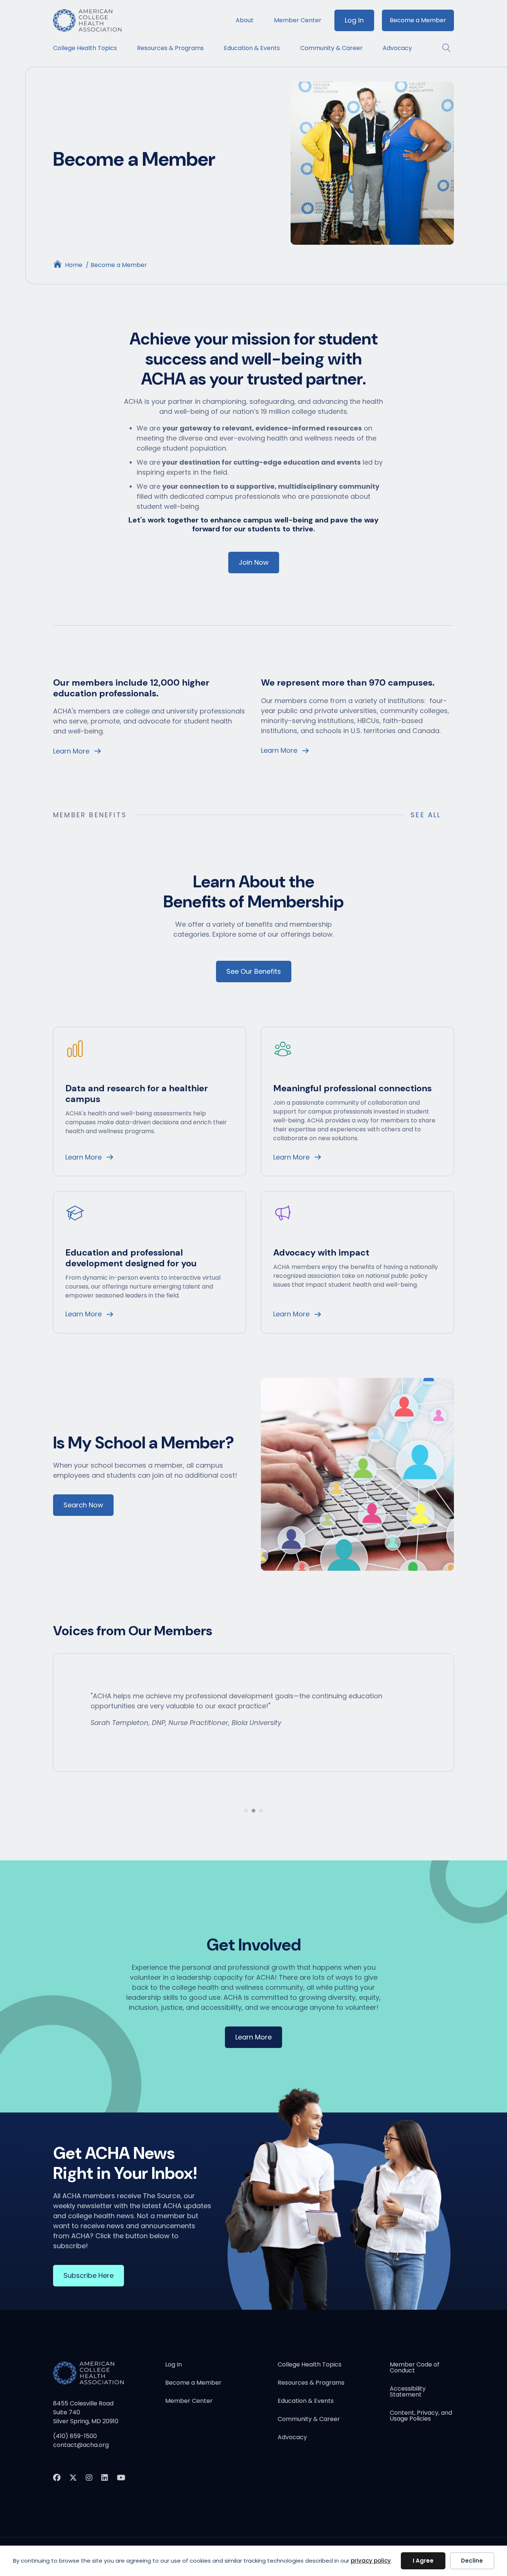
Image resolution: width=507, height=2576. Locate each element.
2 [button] (253, 1811)
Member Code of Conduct (415, 2368)
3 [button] (261, 1811)
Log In (354, 20)
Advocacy (397, 48)
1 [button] (246, 1811)
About (245, 20)
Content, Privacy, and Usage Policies (421, 2416)
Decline (472, 2561)
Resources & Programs (170, 48)
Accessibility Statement (408, 2392)
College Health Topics (85, 48)
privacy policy (371, 2561)
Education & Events (252, 48)
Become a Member (418, 20)
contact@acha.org (81, 2445)
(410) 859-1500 (75, 2436)
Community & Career (331, 48)
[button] (443, 48)
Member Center (298, 20)
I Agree (423, 2561)
